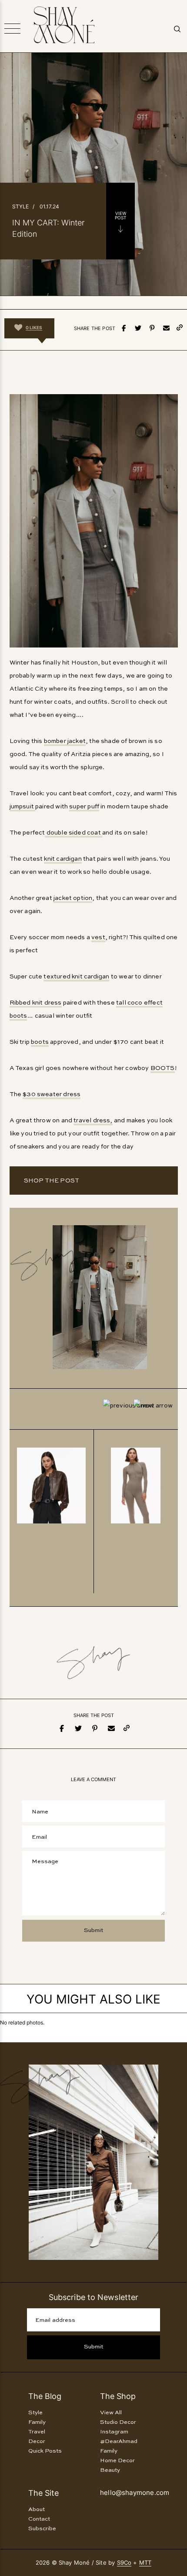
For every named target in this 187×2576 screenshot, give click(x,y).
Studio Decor (118, 2422)
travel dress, (93, 1121)
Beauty (110, 2470)
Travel (37, 2432)
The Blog (45, 2396)
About (37, 2510)
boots (40, 1042)
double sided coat (73, 833)
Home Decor (117, 2461)
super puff (84, 807)
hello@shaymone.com (135, 2493)
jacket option (73, 898)
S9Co (124, 2562)
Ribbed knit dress (36, 1003)
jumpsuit (23, 807)
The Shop (118, 2396)
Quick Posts (45, 2451)
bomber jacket (65, 741)
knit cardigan (63, 859)
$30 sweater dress (52, 1094)
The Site (43, 2493)
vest (98, 937)
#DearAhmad (119, 2441)
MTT (145, 2562)
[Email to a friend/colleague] (166, 328)
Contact (39, 2519)
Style (20, 206)
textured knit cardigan (76, 977)
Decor (37, 2441)
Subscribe (42, 2529)
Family (37, 2422)
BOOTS (163, 1068)
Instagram (114, 2432)
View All (111, 2413)
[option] (52, 1511)
